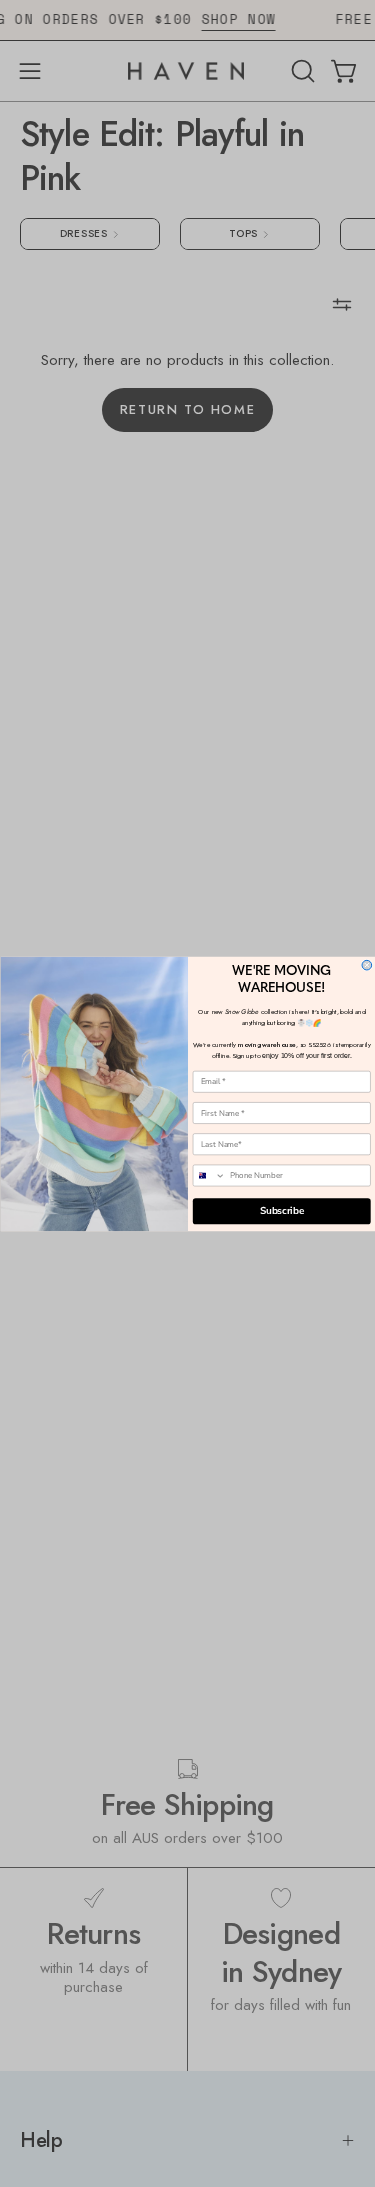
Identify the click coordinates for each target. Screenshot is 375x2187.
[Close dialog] (367, 965)
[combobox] (209, 1175)
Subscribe (281, 1210)
